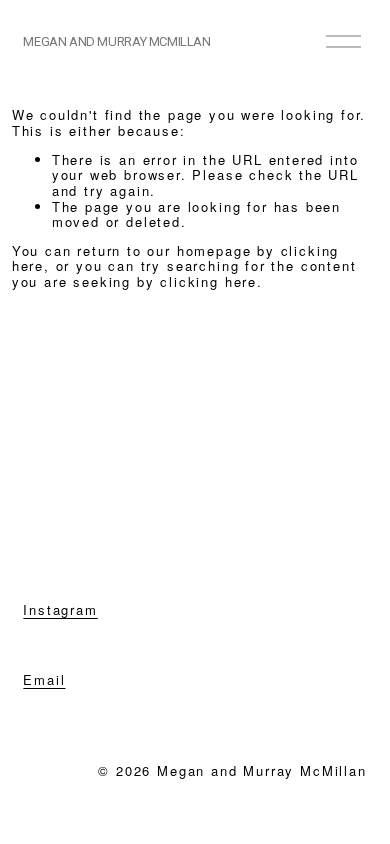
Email (44, 680)
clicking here (208, 281)
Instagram (60, 610)
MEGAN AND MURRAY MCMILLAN (116, 41)
